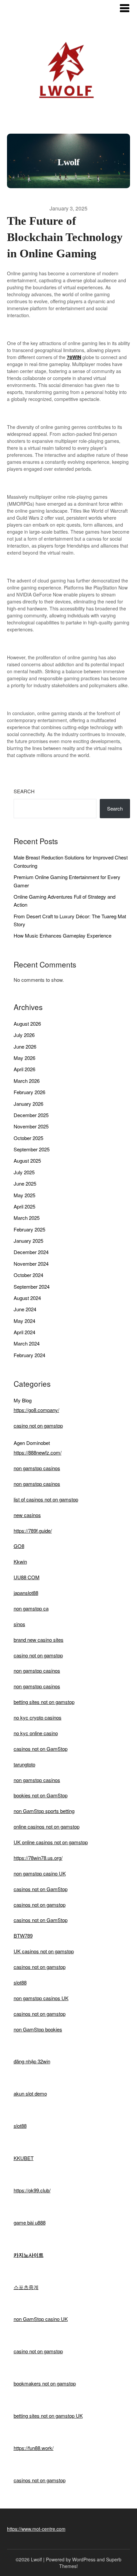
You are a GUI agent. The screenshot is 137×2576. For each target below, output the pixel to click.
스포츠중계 (26, 2287)
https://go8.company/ (36, 1410)
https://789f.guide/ (33, 1531)
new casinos (27, 1515)
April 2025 (24, 1206)
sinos (19, 1624)
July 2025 (24, 1172)
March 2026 (27, 1081)
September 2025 (32, 1149)
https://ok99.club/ (32, 2190)
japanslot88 (26, 1593)
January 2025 (28, 1241)
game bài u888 (30, 2222)
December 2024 (31, 1252)
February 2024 (29, 1355)
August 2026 (27, 1024)
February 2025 (29, 1229)
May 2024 (24, 1321)
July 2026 (24, 1035)
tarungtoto (24, 1764)
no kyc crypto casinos (38, 1717)
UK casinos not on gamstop (44, 1951)
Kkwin (20, 1561)
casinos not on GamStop (41, 1749)
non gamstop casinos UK (41, 1998)
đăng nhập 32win (32, 2061)
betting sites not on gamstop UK (48, 2416)
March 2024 (27, 1343)
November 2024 (31, 1264)
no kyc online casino (36, 1733)
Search (24, 791)
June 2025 (25, 1183)
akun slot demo (30, 2093)
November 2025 (31, 1126)
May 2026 (24, 1058)
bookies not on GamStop (41, 1795)
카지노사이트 (29, 2255)
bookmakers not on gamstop (45, 2383)
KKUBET (24, 2158)
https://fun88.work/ (34, 2448)
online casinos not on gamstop (47, 1826)
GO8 (19, 1546)
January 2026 (28, 1104)
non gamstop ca (31, 1608)
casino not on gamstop (38, 1425)
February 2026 (29, 1092)
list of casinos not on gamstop (46, 1499)
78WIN (74, 357)
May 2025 (24, 1195)
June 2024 (25, 1309)
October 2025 (28, 1138)
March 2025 (27, 1218)
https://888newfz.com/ (38, 1452)
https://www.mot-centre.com (36, 2529)
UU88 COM (27, 1577)
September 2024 (32, 1287)
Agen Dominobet (32, 1443)
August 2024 (27, 1298)
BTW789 (23, 1935)
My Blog (23, 1400)
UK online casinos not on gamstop (51, 1842)
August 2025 (27, 1160)
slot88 (20, 1982)
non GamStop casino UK (41, 2319)
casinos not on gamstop (40, 1905)
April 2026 (24, 1069)
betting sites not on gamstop (44, 1702)
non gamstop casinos (37, 1468)
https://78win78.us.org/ (38, 1858)
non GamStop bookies (38, 2029)
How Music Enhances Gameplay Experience (63, 935)
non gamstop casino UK (40, 1873)
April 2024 (24, 1332)
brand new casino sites (39, 1640)
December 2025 (31, 1115)
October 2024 (28, 1275)
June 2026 (25, 1046)
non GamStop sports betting (44, 1811)
